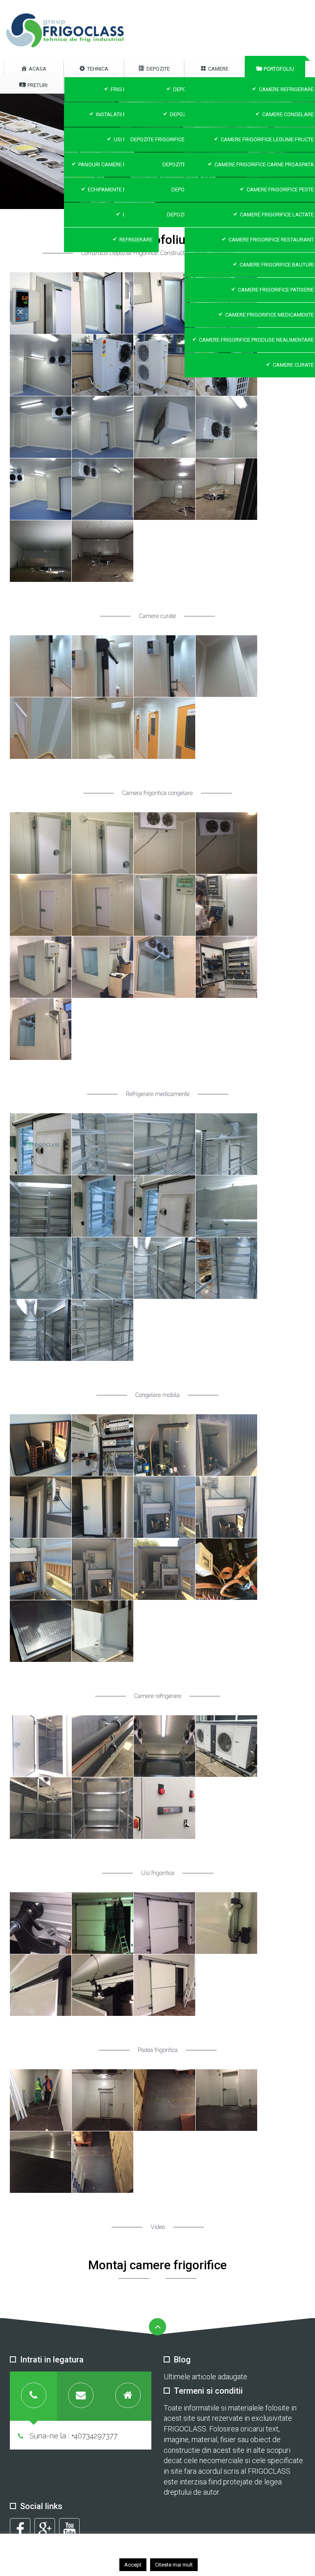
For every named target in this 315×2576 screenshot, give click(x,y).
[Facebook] (20, 2528)
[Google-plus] (45, 2528)
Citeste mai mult (174, 2565)
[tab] (33, 2396)
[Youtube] (69, 2528)
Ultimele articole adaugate (205, 2377)
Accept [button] (133, 2565)
